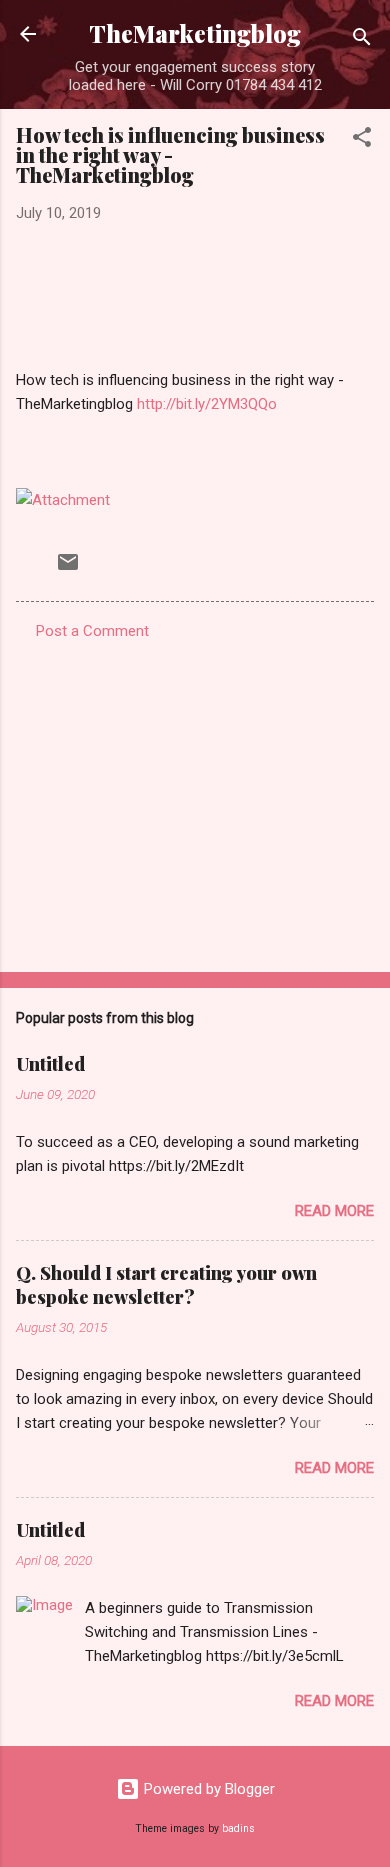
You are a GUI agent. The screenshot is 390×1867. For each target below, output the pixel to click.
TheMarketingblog (195, 33)
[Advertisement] (195, 800)
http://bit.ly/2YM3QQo (207, 404)
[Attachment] (63, 500)
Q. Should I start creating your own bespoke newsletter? (166, 1285)
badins (238, 1828)
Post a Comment (92, 631)
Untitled (50, 1064)
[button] (362, 140)
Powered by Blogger (207, 1789)
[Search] (362, 40)
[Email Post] (68, 569)
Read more (334, 1211)
